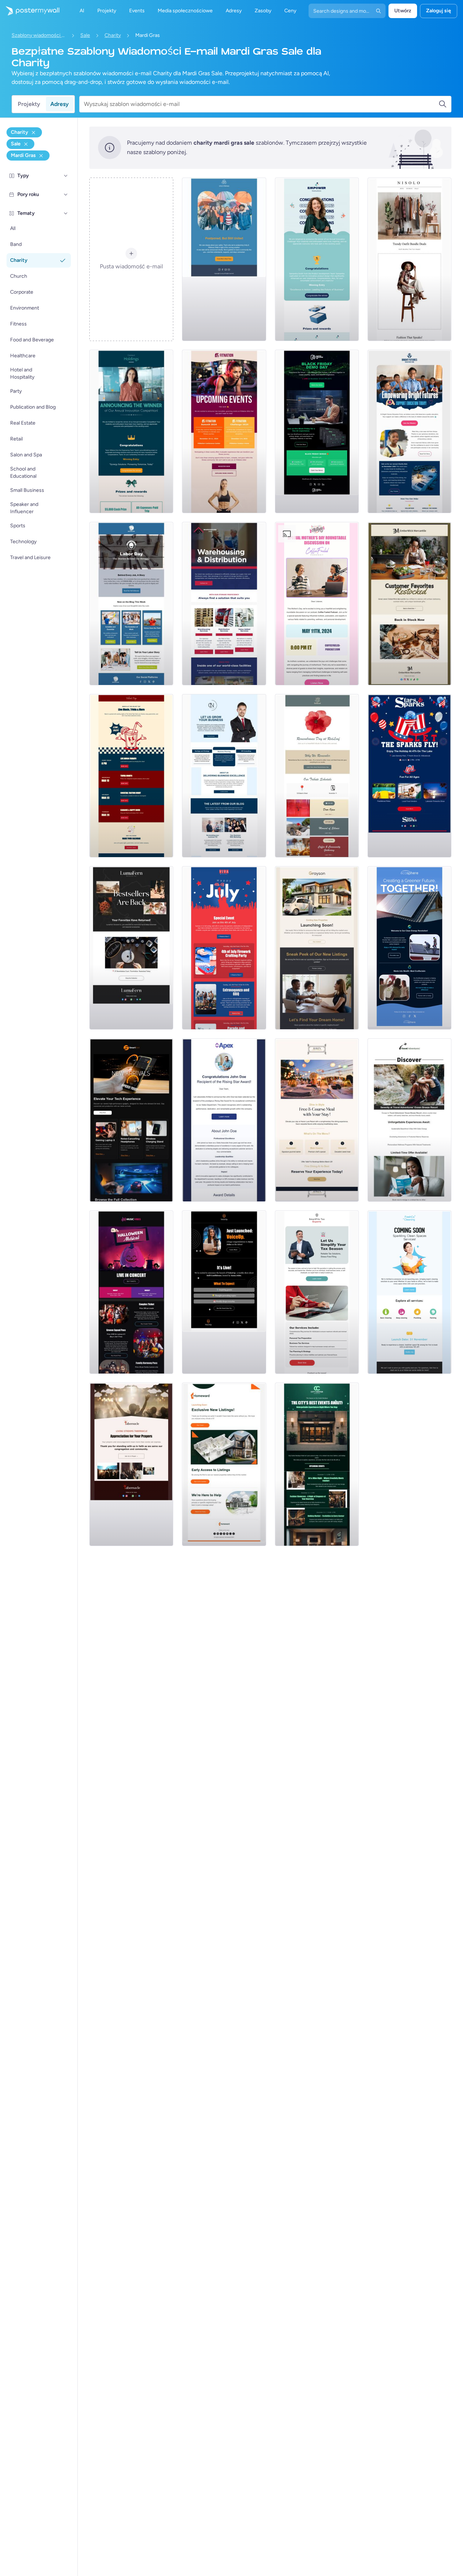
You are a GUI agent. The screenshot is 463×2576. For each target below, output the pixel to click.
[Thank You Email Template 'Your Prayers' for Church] (131, 1464)
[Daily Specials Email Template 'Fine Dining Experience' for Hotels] (317, 1120)
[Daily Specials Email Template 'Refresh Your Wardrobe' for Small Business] (409, 259)
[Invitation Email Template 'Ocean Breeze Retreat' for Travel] (409, 1120)
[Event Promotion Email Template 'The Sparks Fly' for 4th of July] (409, 776)
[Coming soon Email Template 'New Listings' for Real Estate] (317, 948)
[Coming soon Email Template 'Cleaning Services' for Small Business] (409, 1292)
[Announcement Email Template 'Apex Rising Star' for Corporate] (224, 1120)
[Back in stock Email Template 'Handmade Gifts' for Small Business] (409, 604)
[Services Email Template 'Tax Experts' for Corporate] (317, 1292)
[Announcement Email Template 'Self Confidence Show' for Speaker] (224, 1292)
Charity (113, 35)
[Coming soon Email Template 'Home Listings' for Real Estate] (224, 1464)
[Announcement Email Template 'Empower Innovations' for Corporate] (317, 259)
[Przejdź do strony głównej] (30, 11)
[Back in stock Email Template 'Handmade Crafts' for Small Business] (131, 948)
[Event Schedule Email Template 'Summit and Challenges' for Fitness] (224, 431)
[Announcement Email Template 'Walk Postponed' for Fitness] (224, 259)
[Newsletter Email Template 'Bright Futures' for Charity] (409, 431)
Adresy (60, 104)
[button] (66, 176)
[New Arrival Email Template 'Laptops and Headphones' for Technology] (131, 1120)
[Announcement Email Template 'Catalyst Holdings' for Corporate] (131, 431)
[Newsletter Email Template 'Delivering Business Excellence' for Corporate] (224, 776)
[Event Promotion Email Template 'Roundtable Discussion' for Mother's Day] (317, 604)
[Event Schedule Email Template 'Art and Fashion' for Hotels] (317, 1464)
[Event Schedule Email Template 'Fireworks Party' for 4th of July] (224, 948)
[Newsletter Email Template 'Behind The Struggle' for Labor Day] (131, 604)
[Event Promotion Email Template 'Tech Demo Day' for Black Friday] (317, 431)
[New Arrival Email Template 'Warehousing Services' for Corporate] (224, 604)
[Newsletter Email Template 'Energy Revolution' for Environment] (409, 948)
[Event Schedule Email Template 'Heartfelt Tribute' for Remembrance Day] (317, 776)
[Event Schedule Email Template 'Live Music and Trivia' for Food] (131, 776)
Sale (85, 35)
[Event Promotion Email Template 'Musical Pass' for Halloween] (131, 1292)
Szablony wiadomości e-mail (39, 35)
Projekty (29, 104)
